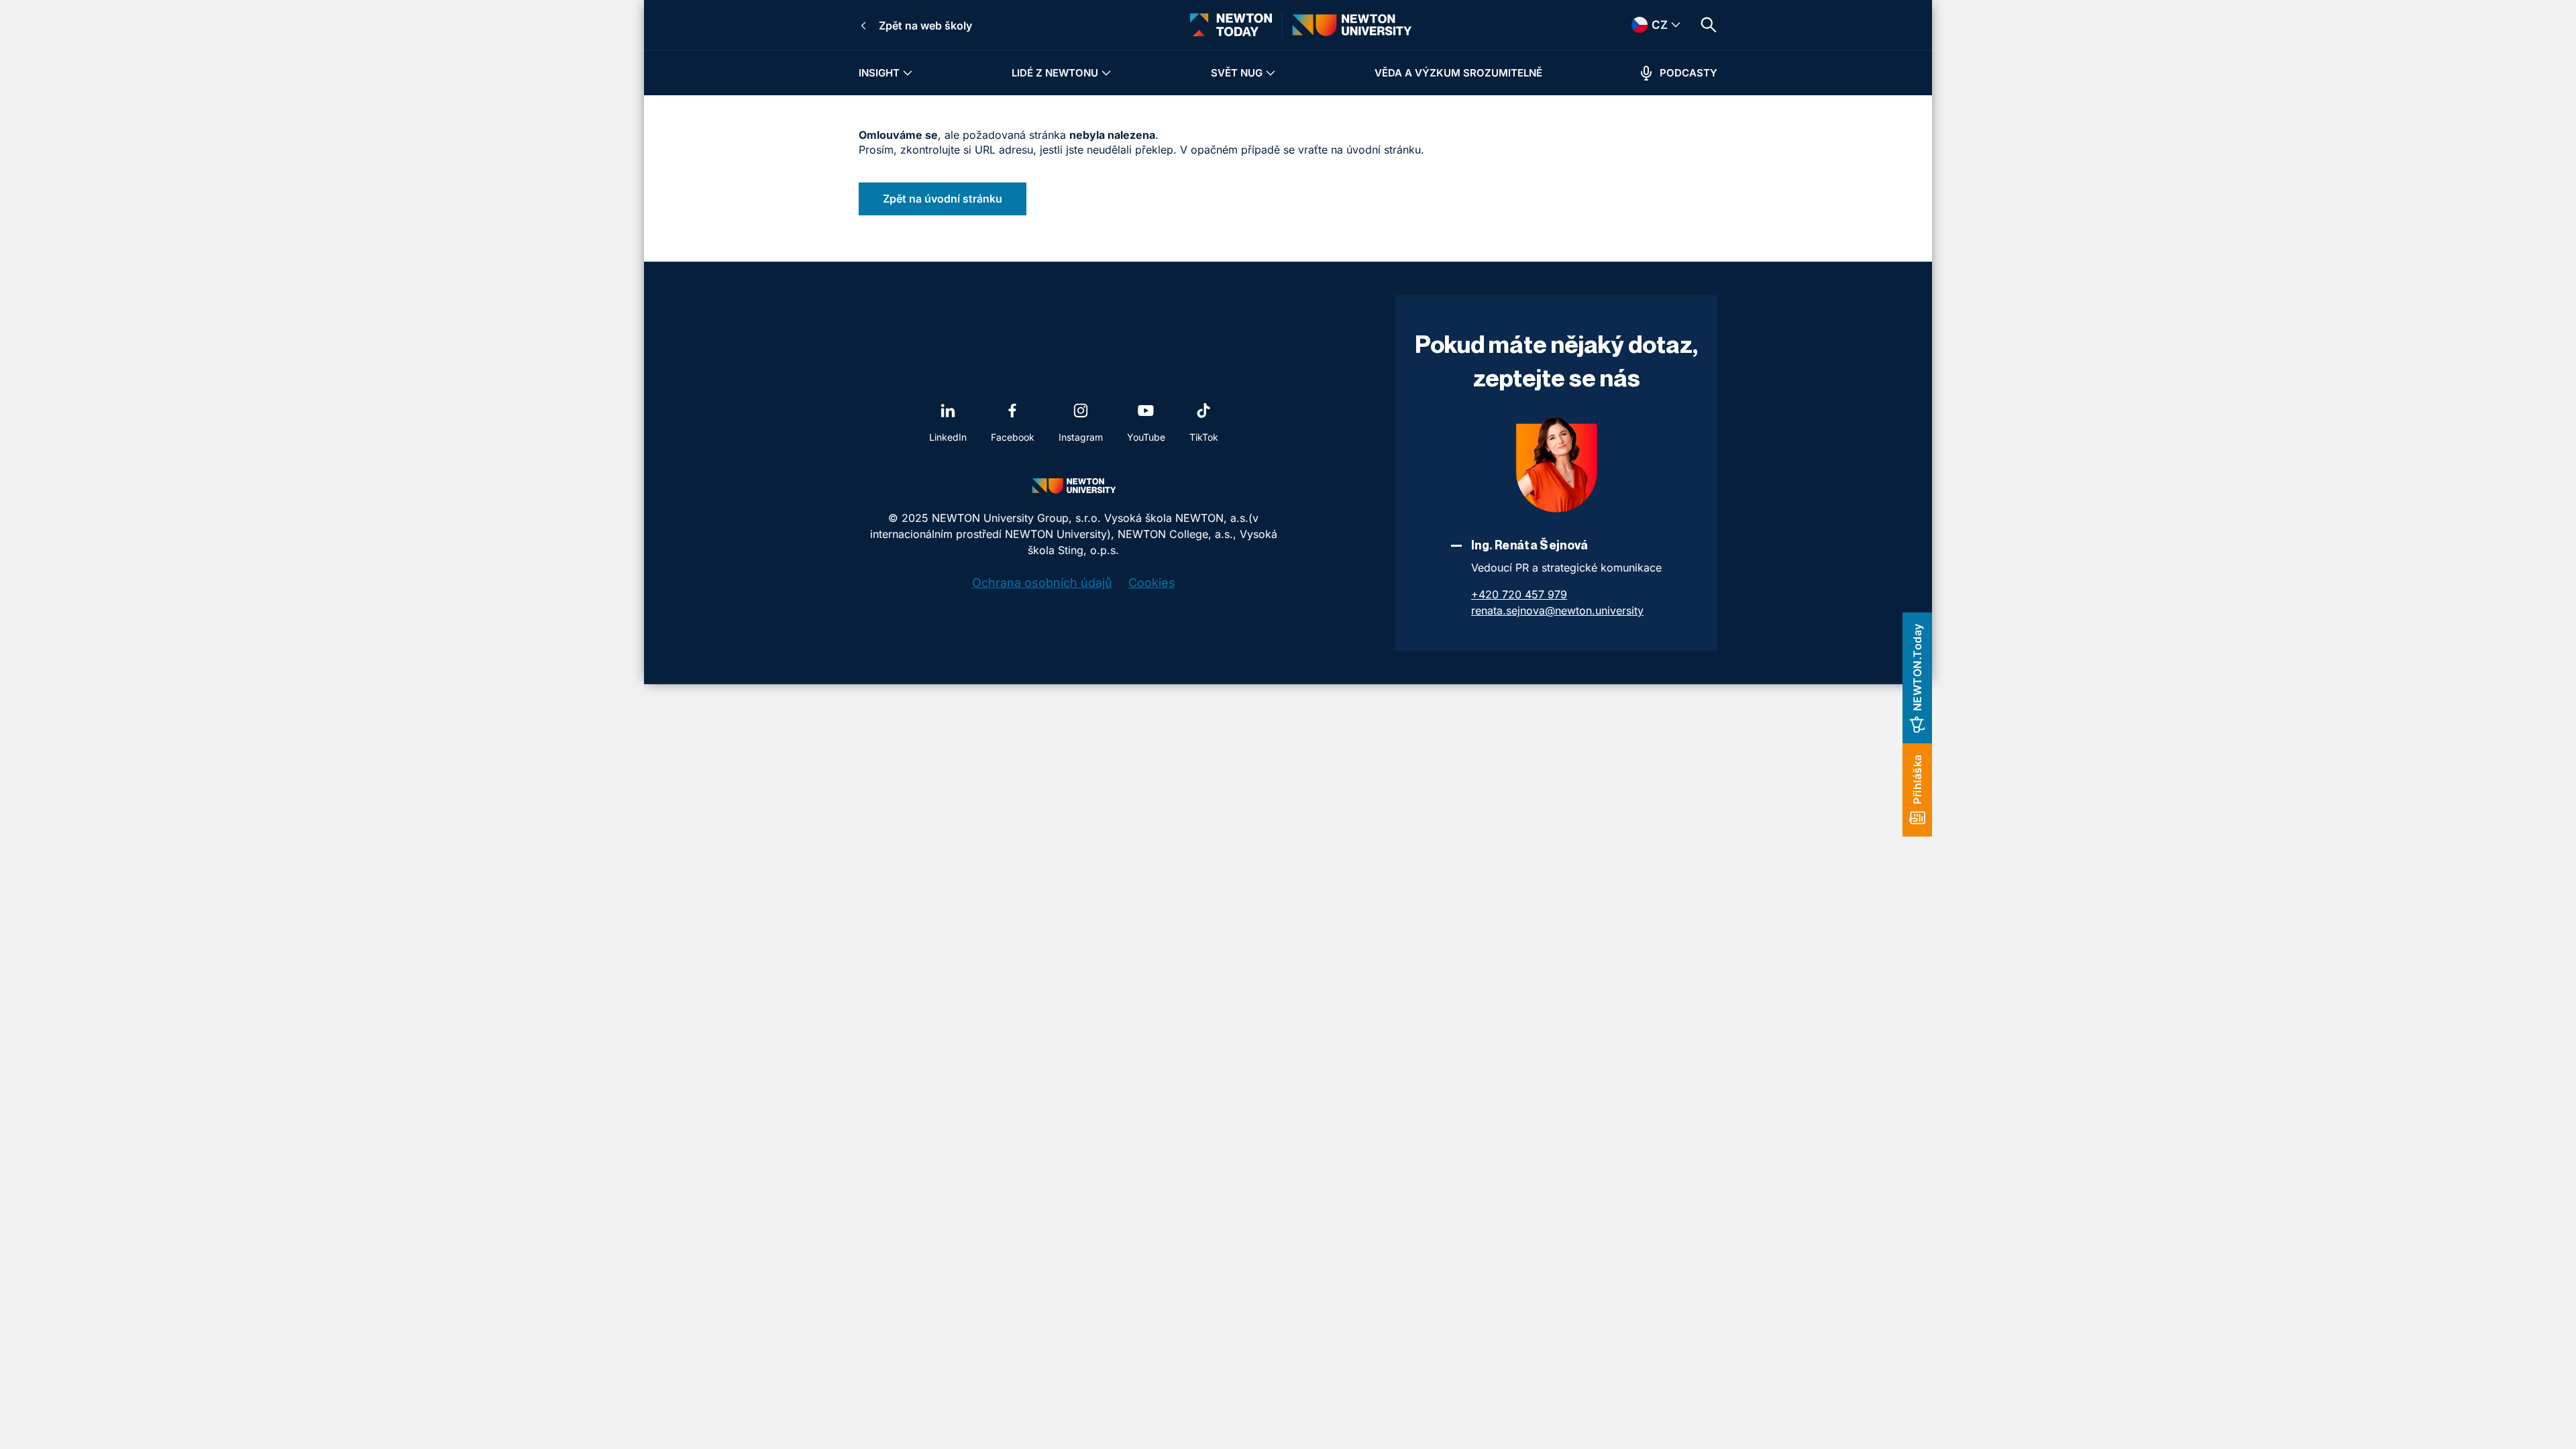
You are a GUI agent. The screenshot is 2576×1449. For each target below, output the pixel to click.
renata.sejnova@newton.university (1557, 610)
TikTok (1204, 437)
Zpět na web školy (925, 25)
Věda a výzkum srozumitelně (1458, 73)
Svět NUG (1237, 73)
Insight (879, 73)
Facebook (1013, 437)
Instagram (1081, 437)
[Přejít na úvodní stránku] (1231, 25)
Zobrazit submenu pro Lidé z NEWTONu (1106, 73)
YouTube (1146, 437)
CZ (1642, 25)
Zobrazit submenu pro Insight (908, 73)
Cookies (1152, 583)
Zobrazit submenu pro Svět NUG (1271, 73)
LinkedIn (948, 437)
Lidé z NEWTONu (1055, 73)
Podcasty (1688, 73)
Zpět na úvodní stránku (943, 199)
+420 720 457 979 (1519, 594)
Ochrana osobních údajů (1042, 583)
